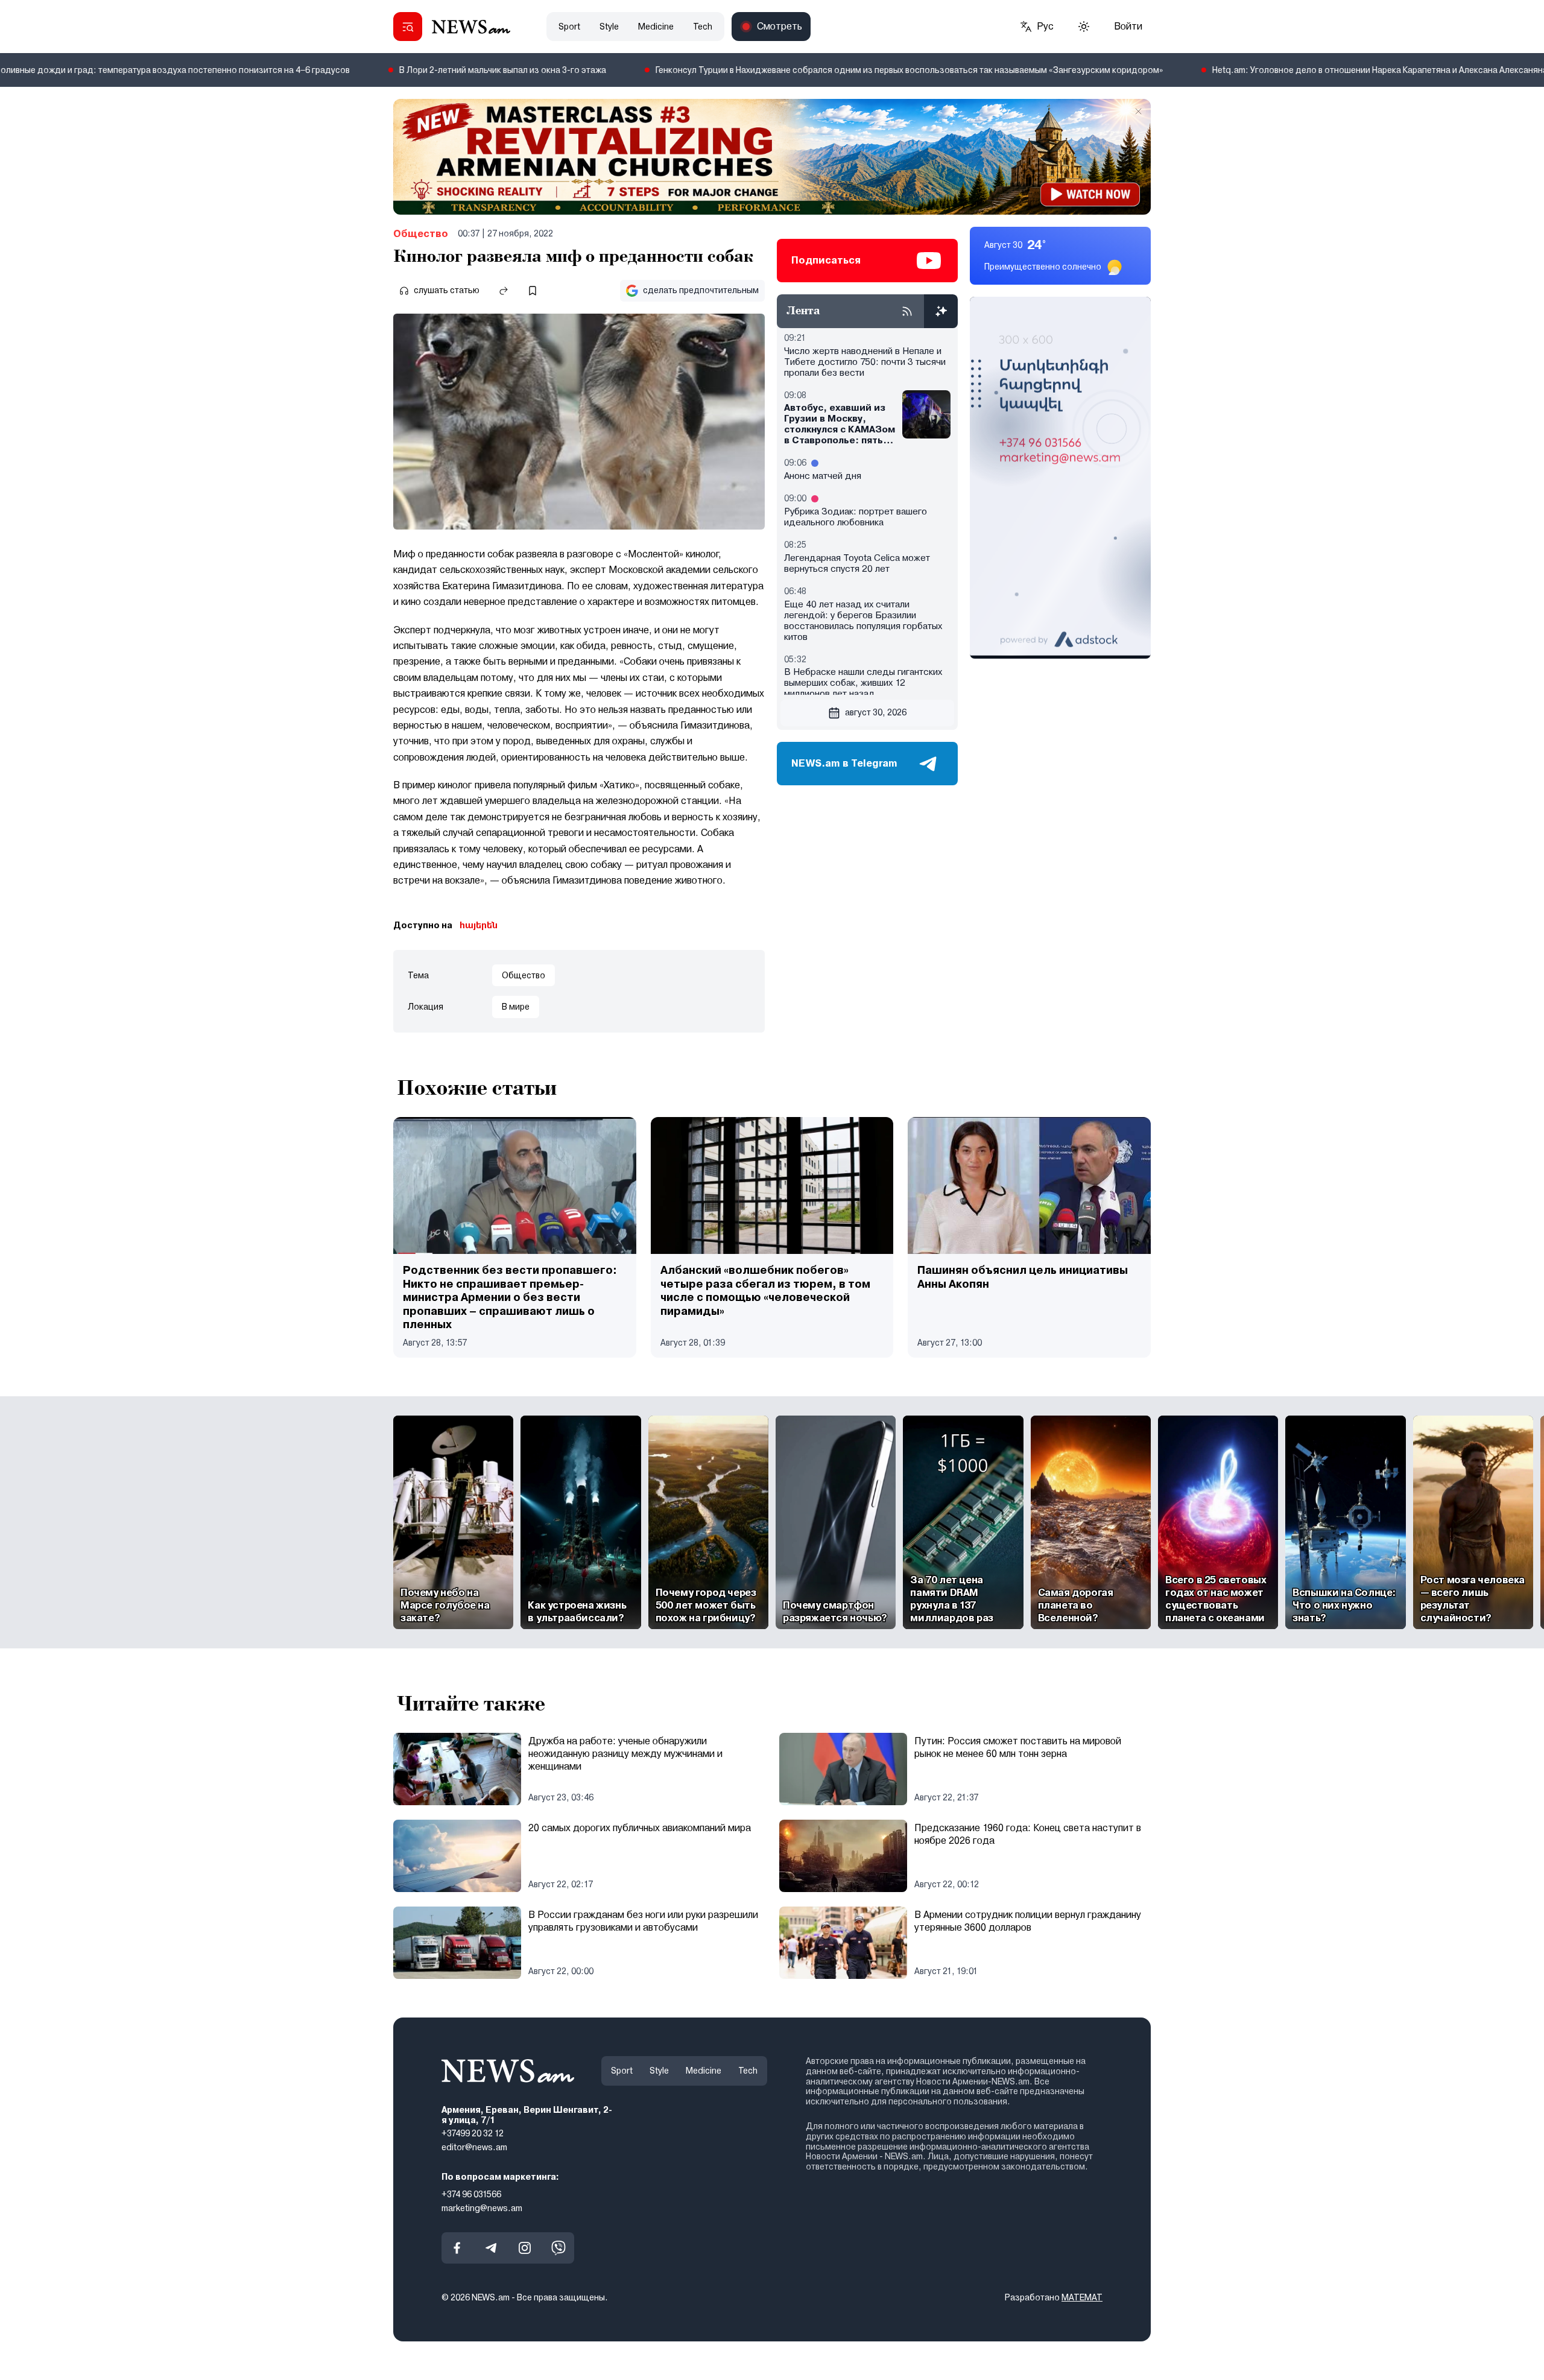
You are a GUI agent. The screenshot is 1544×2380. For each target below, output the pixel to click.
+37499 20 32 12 (473, 2134)
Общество (421, 234)
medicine (656, 27)
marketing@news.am (482, 2208)
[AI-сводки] (941, 311)
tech (703, 27)
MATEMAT (1082, 2298)
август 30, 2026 (876, 712)
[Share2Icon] (504, 291)
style (609, 27)
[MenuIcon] (408, 27)
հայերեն (479, 925)
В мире (516, 1007)
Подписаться (826, 260)
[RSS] (907, 311)
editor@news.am (474, 2147)
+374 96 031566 (471, 2194)
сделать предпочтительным (701, 290)
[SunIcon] (1084, 27)
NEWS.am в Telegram (844, 763)
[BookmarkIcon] (533, 291)
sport (569, 27)
